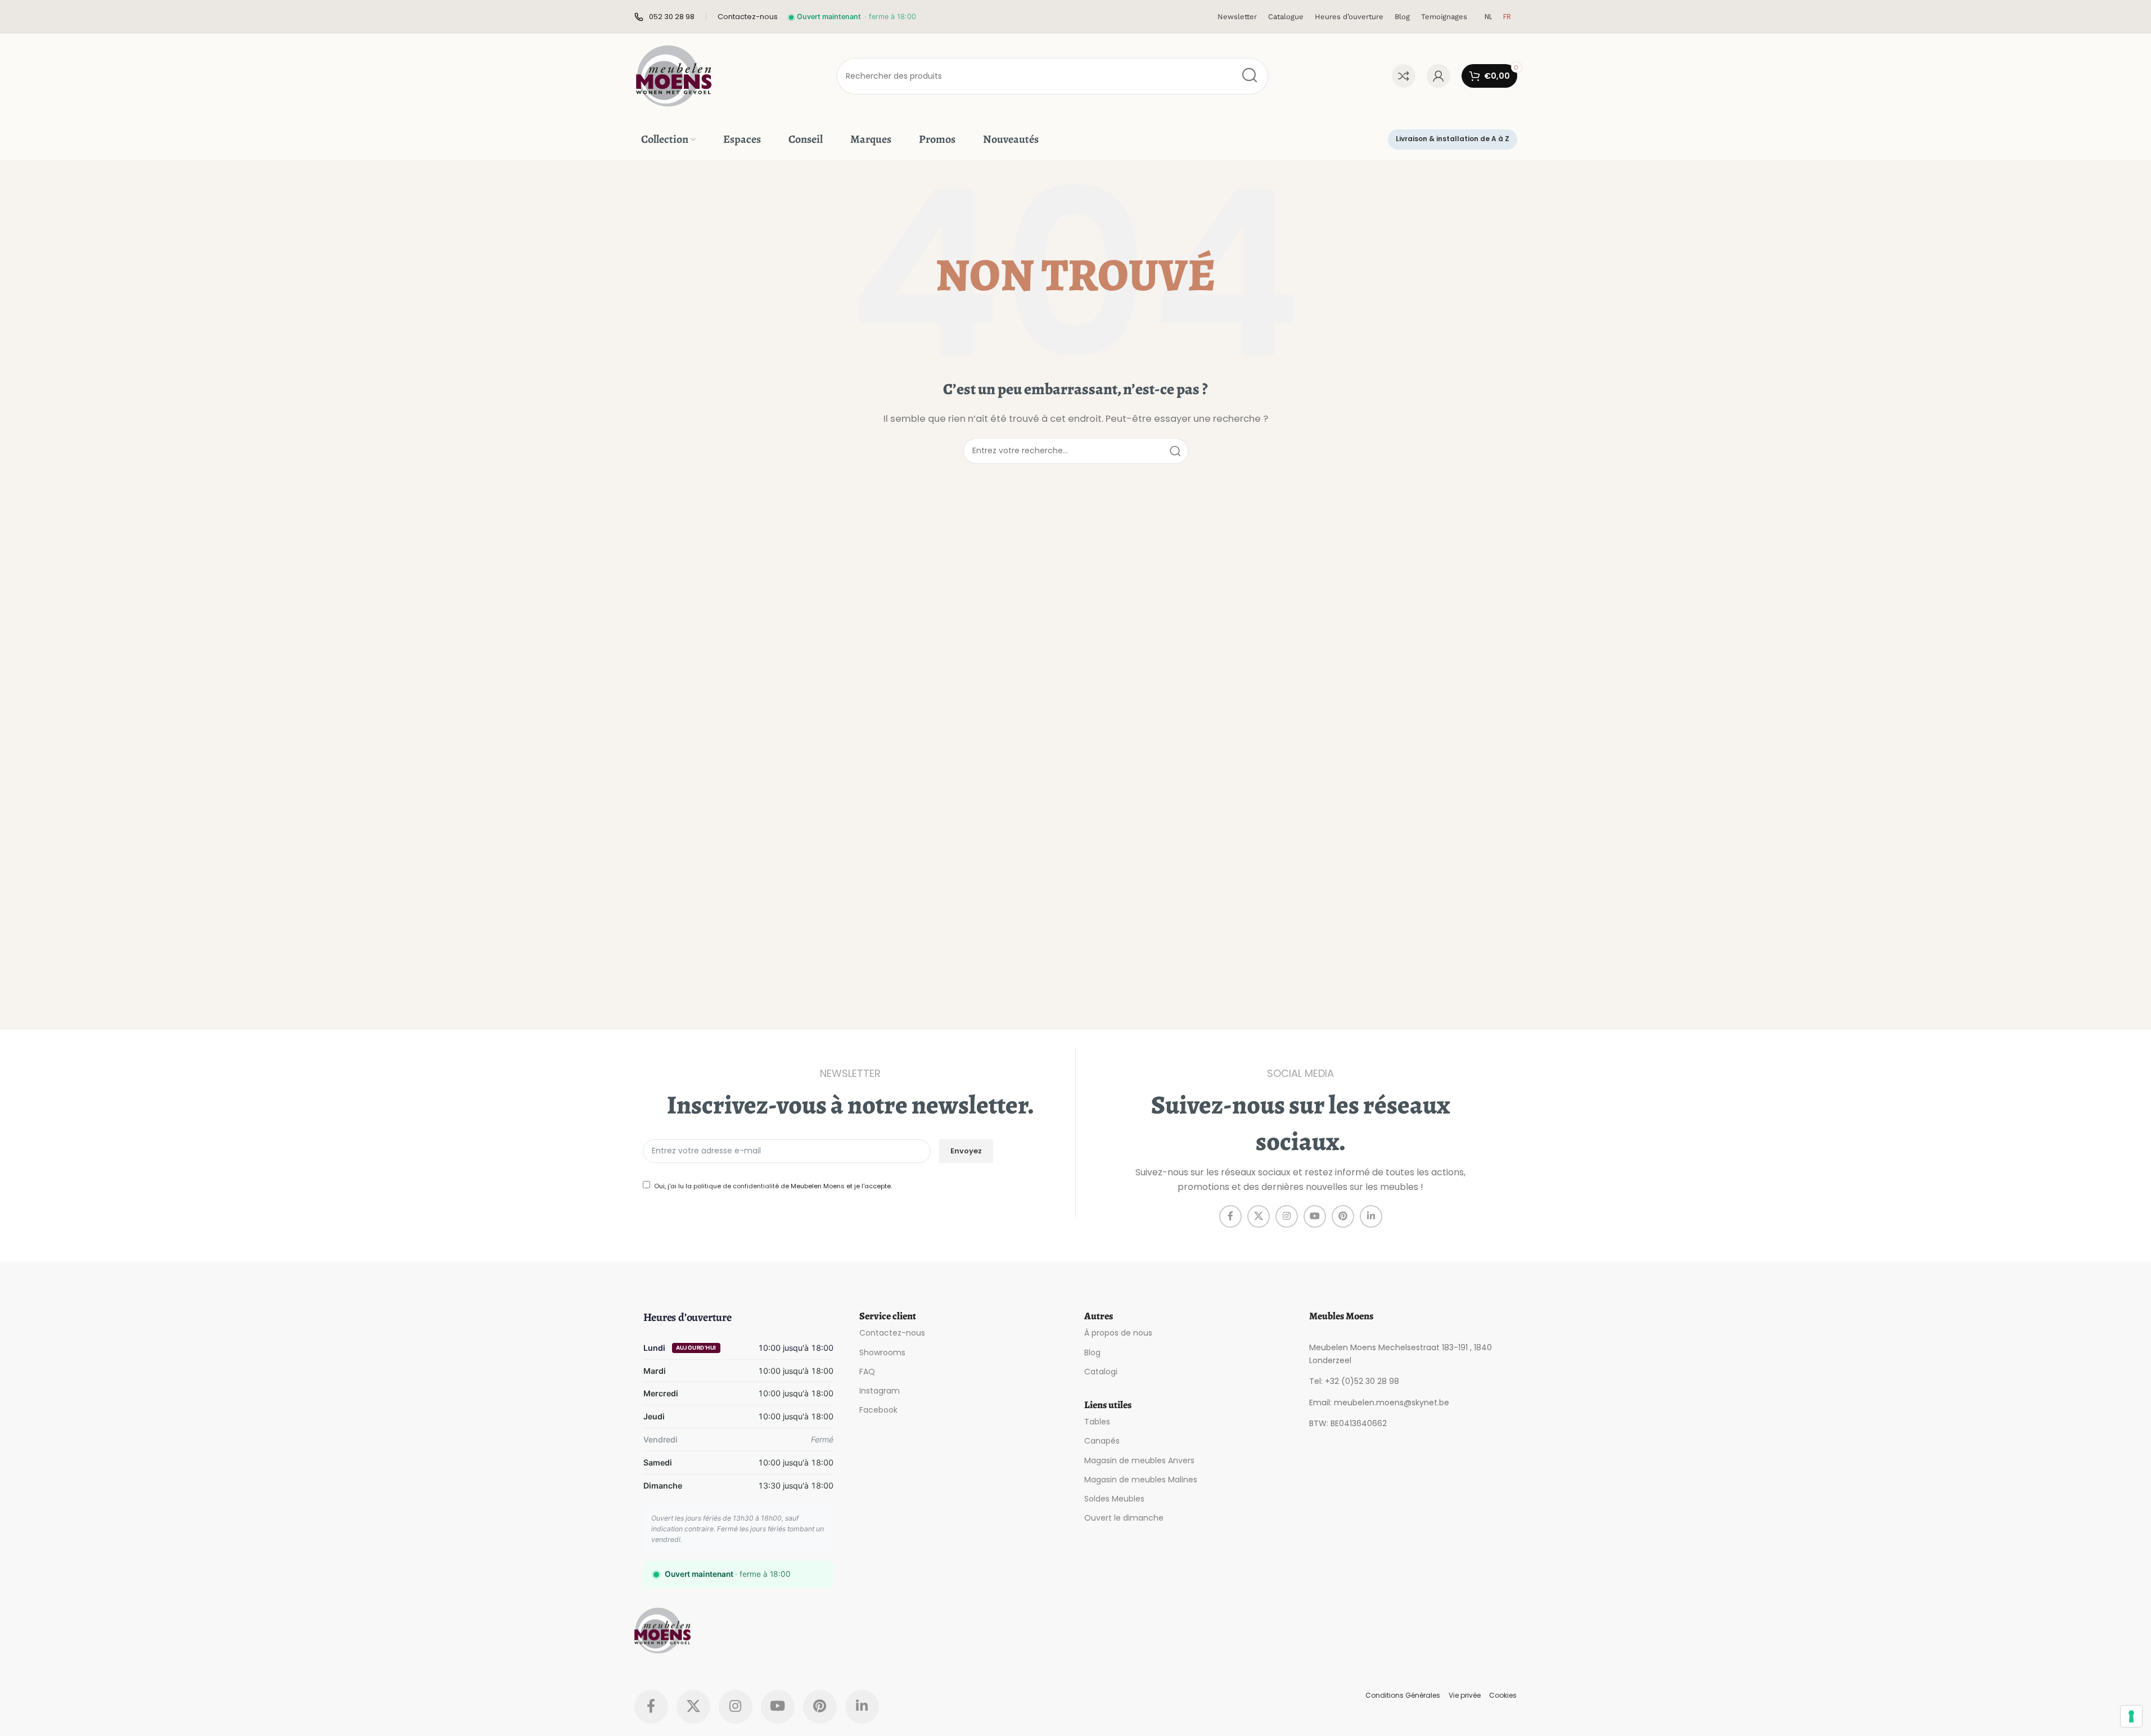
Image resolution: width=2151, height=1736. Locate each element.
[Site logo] (674, 75)
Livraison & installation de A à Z (1453, 139)
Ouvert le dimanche (1124, 1518)
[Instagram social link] (1287, 1216)
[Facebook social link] (1230, 1216)
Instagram (880, 1391)
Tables (1097, 1422)
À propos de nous (1118, 1333)
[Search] (1250, 76)
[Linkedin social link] (1371, 1216)
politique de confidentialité (736, 1186)
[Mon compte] (1438, 76)
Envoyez (966, 1151)
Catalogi (1101, 1372)
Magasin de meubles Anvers (1139, 1460)
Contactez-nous (892, 1333)
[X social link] (1259, 1216)
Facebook (878, 1410)
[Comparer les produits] (1404, 76)
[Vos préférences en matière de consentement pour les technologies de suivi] (2131, 1716)
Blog (1092, 1352)
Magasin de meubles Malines (1141, 1480)
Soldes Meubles (1114, 1499)
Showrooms (882, 1352)
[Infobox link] (664, 17)
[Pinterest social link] (1343, 1216)
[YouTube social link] (1315, 1216)
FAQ (867, 1372)
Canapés (1102, 1441)
